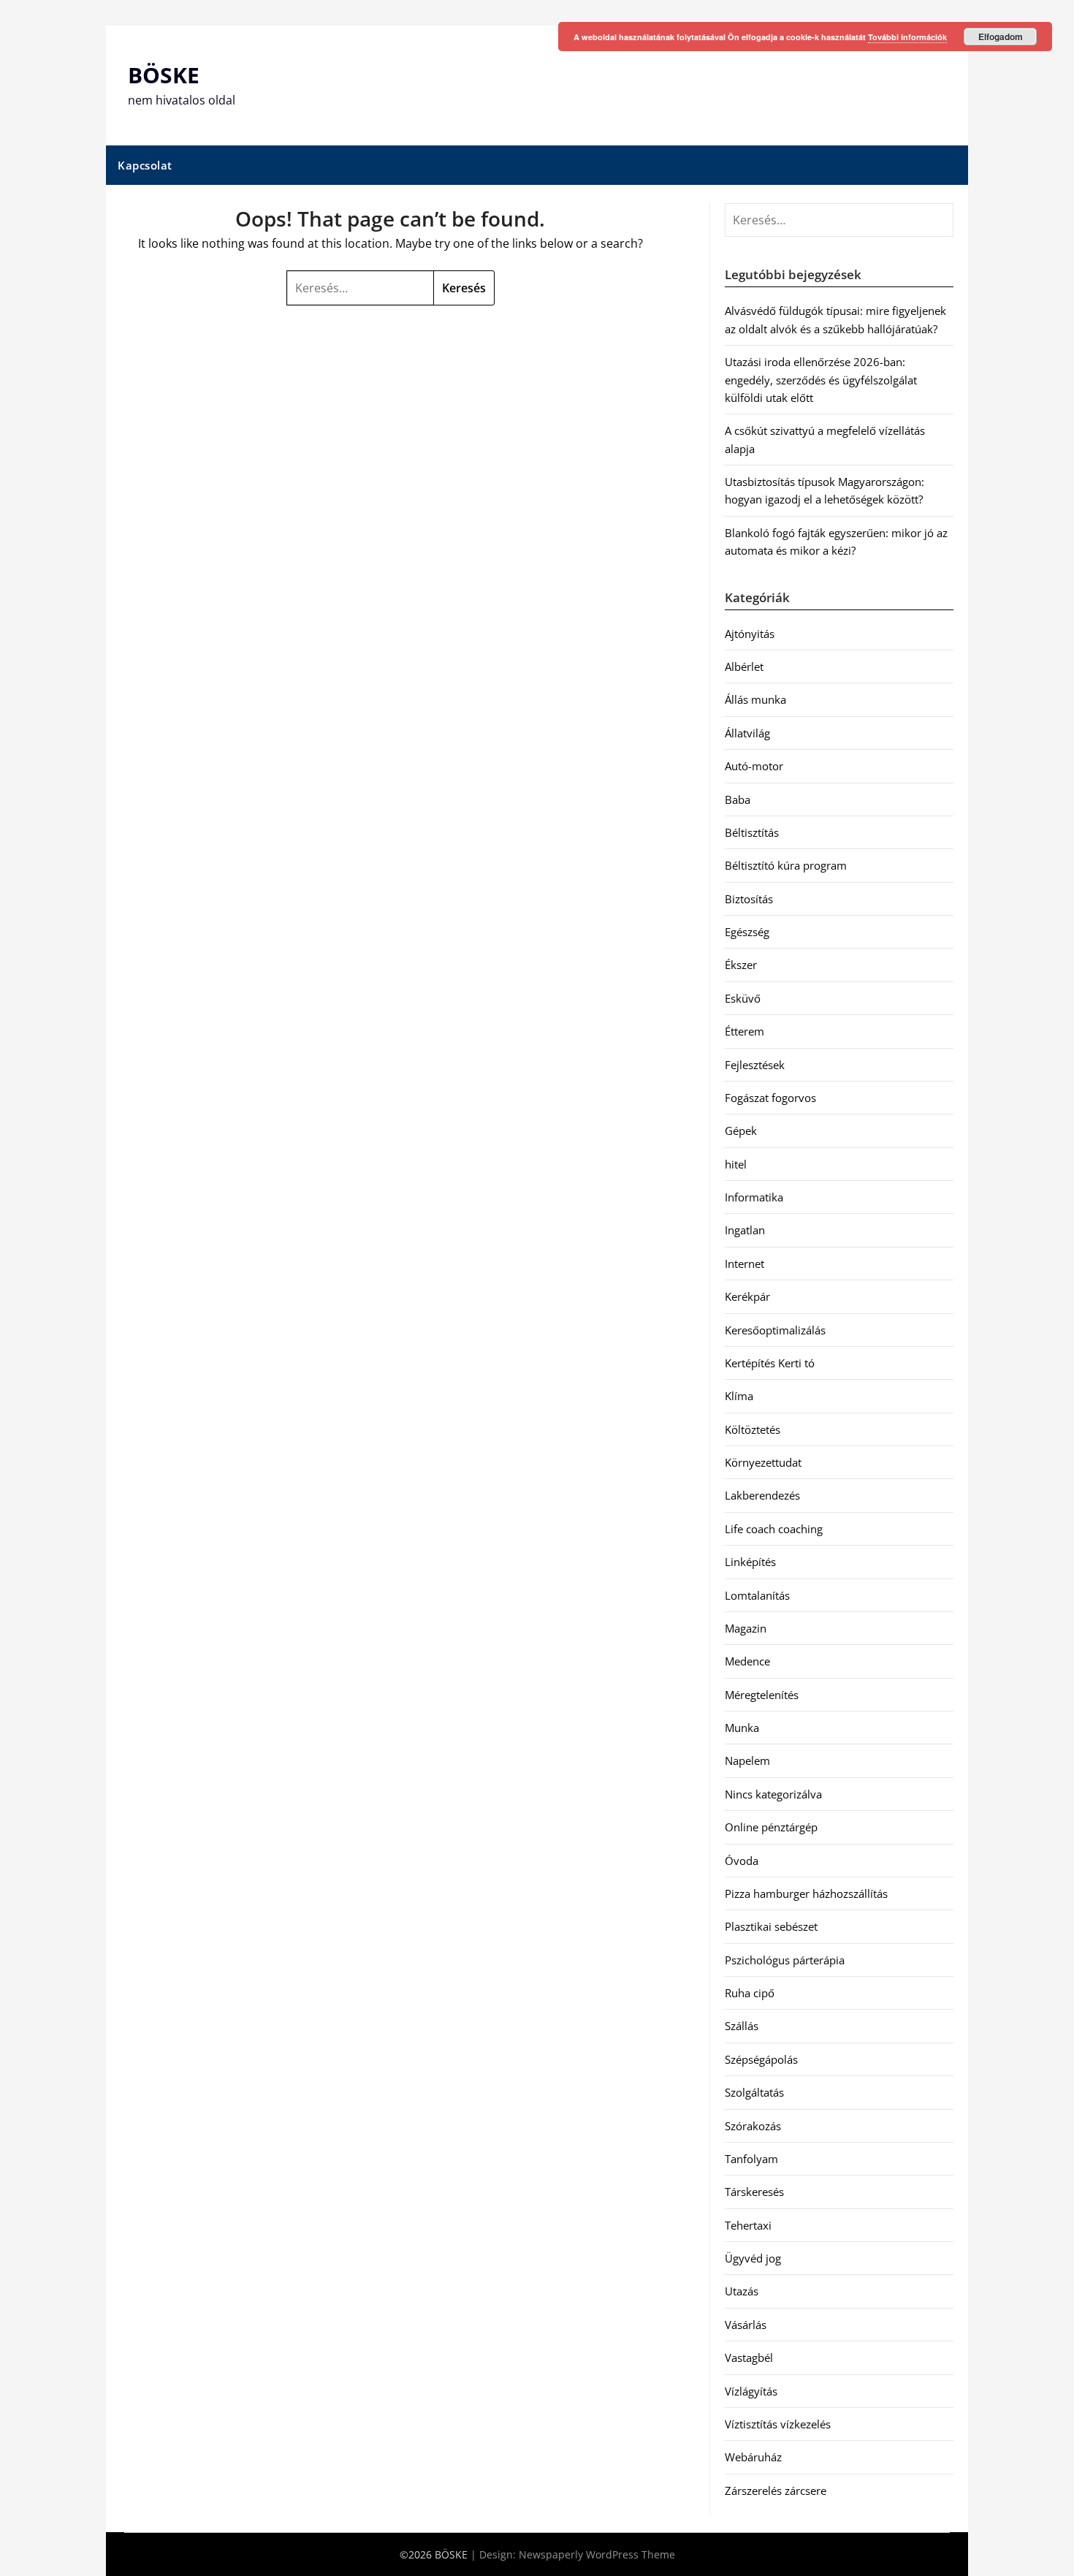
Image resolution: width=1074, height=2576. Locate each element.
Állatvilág (747, 733)
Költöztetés (753, 1429)
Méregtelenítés (762, 1695)
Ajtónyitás (750, 634)
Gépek (741, 1131)
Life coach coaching (774, 1529)
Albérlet (744, 666)
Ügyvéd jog (753, 2258)
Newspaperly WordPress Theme (597, 2554)
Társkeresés (754, 2192)
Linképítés (750, 1562)
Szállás (742, 2026)
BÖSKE (164, 75)
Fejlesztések (755, 1065)
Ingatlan (745, 1230)
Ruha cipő (750, 1993)
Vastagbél (749, 2357)
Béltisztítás (752, 832)
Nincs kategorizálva (773, 1794)
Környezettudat (763, 1462)
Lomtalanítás (757, 1595)
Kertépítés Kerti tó (770, 1363)
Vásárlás (746, 2325)
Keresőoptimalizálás (775, 1330)
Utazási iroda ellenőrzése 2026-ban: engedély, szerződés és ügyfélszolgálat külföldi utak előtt (821, 380)
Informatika (754, 1197)
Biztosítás (749, 899)
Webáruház (753, 2457)
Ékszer (741, 965)
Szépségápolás (761, 2059)
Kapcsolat (145, 165)
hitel (736, 1164)
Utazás (742, 2291)
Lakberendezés (762, 1495)
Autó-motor (754, 766)
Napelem (747, 1760)
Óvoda (742, 1861)
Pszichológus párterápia (785, 1960)
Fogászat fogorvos (770, 1098)
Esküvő (743, 998)
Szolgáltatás (754, 2092)
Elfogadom (1001, 37)
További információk (907, 37)
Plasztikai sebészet (771, 1926)
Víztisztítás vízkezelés (778, 2424)
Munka (742, 1728)
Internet (744, 1264)
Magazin (746, 1628)
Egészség (747, 932)
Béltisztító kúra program (786, 865)
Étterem (744, 1031)
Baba (738, 799)
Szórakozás (753, 2126)
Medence (747, 1661)
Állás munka (755, 699)
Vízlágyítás (751, 2391)
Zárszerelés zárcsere (776, 2490)
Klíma (739, 1396)
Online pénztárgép (771, 1827)
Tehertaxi (748, 2225)
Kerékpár (747, 1296)
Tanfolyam (751, 2159)
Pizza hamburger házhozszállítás (806, 1893)
